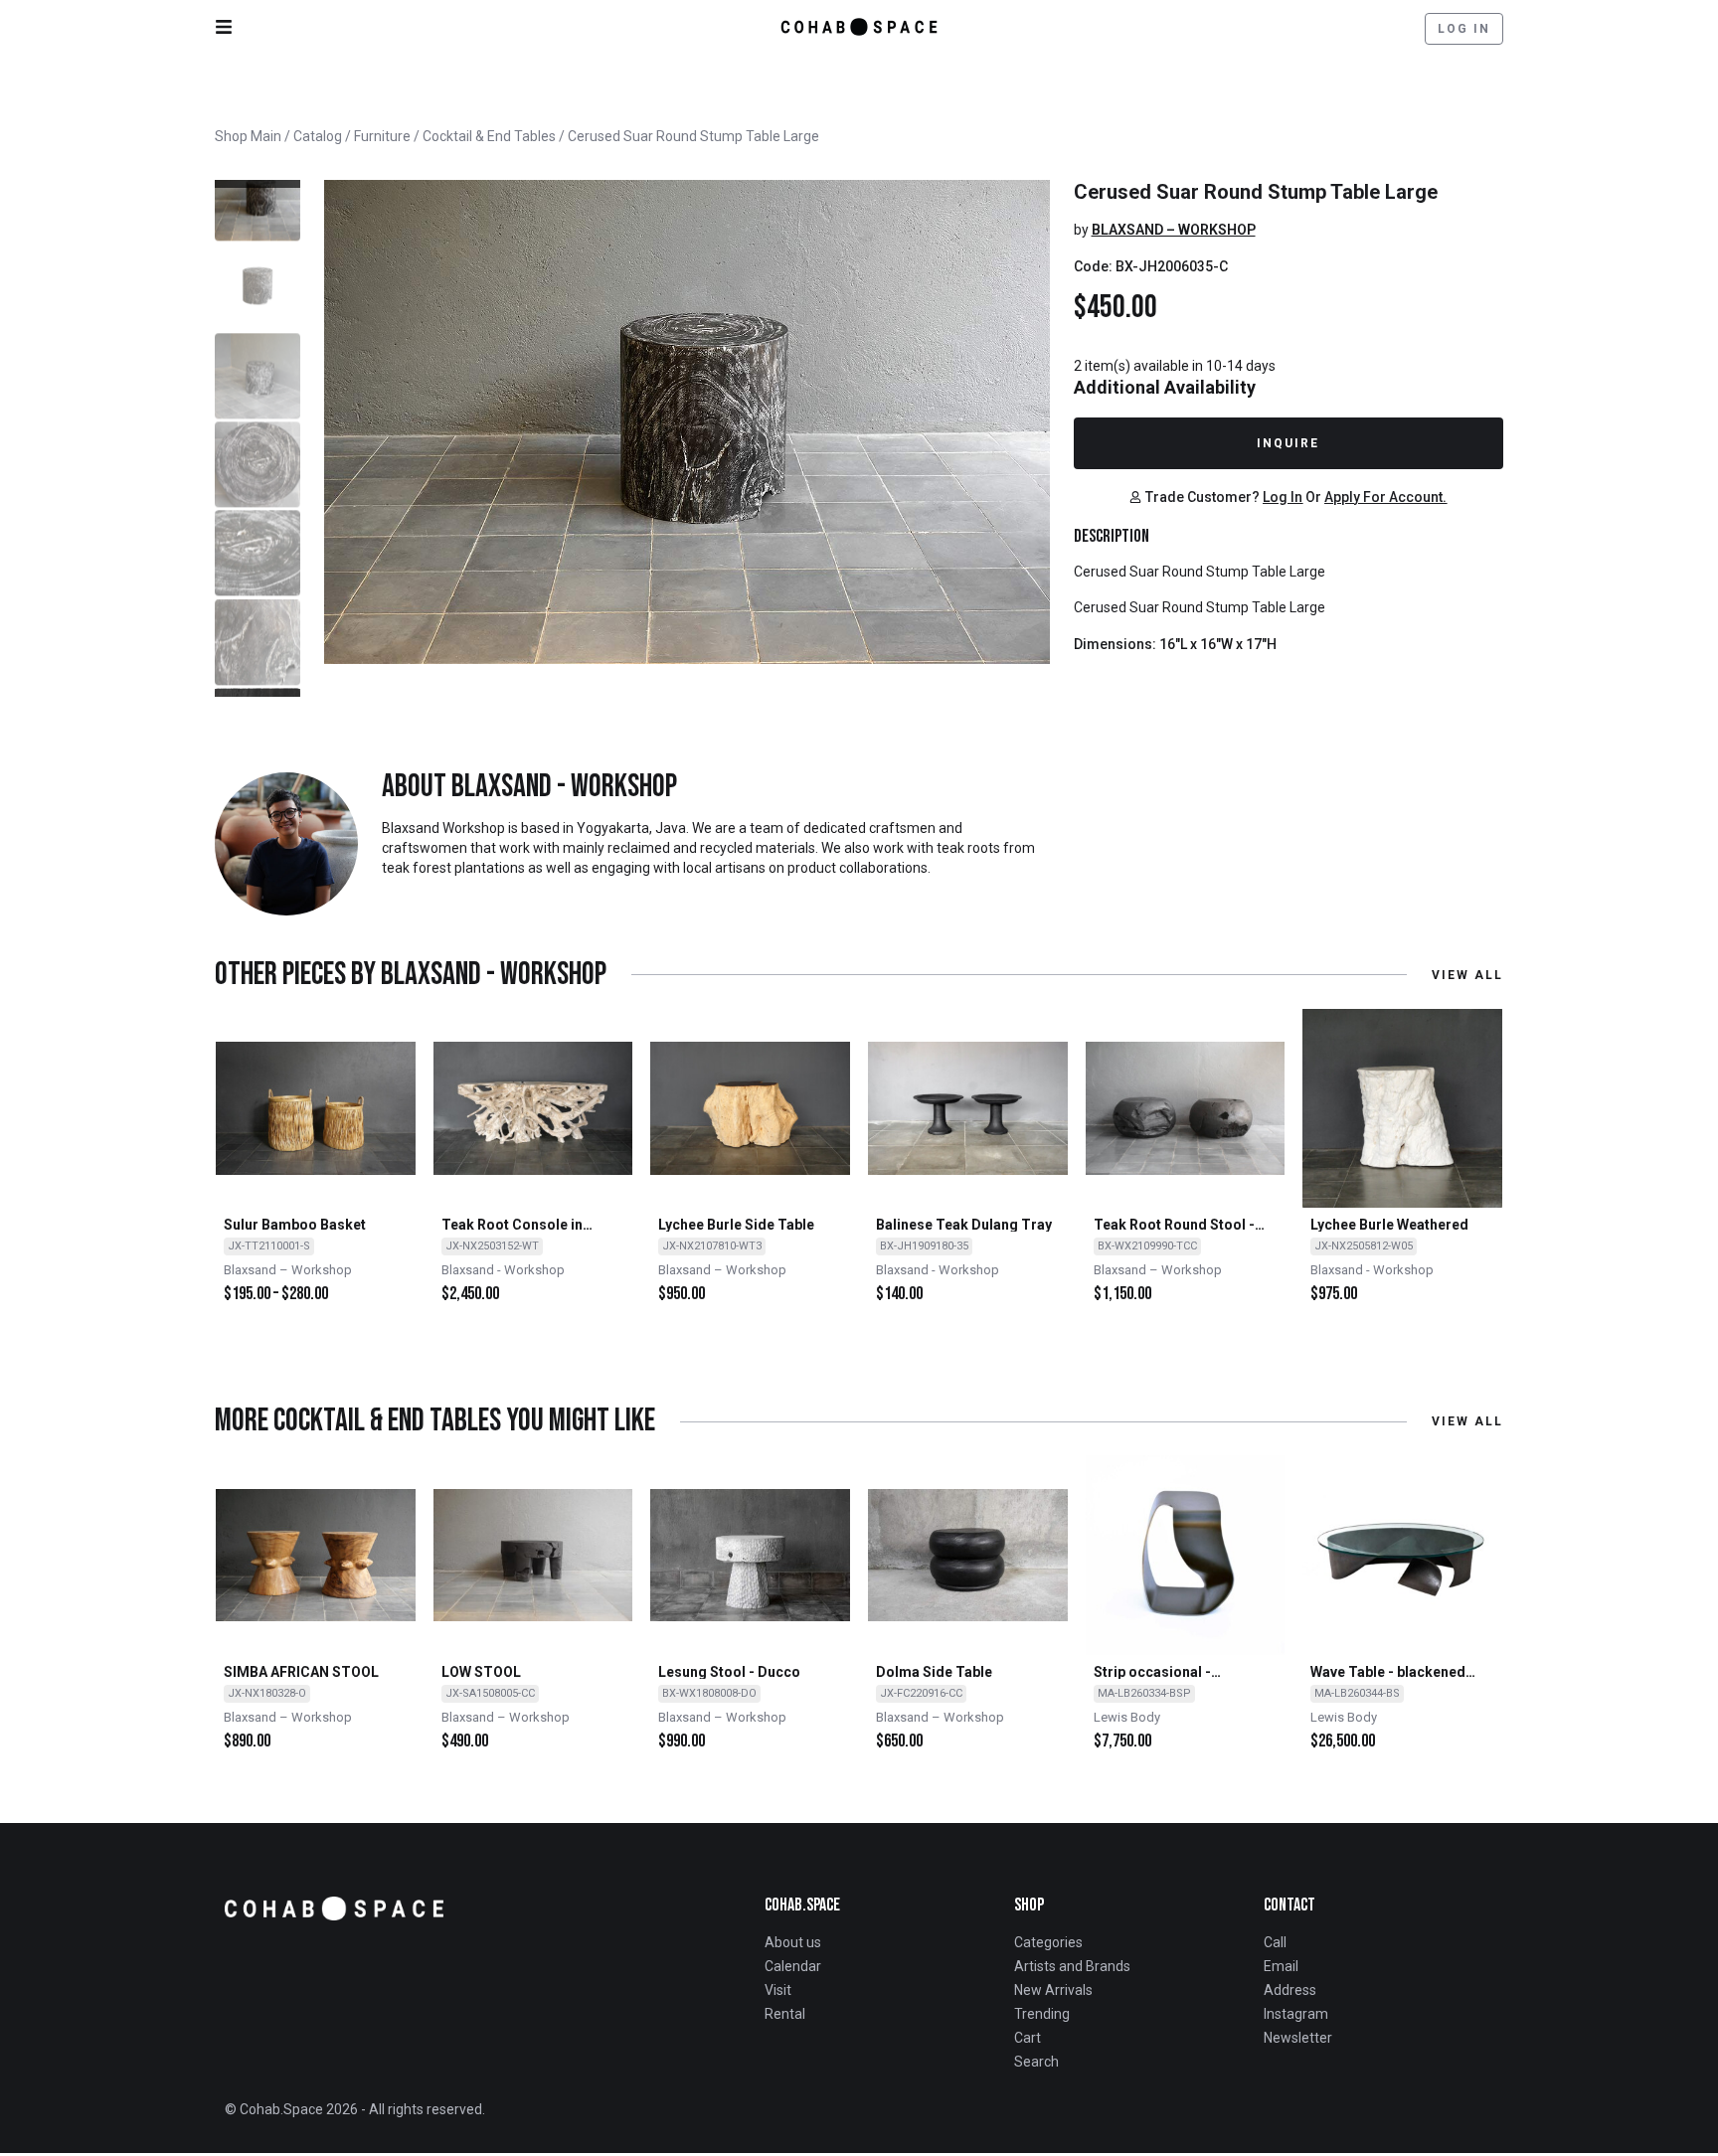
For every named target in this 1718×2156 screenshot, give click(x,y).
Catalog (318, 136)
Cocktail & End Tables (489, 136)
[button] (258, 184)
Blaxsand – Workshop (1174, 230)
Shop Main (248, 136)
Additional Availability (1165, 387)
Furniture (382, 136)
